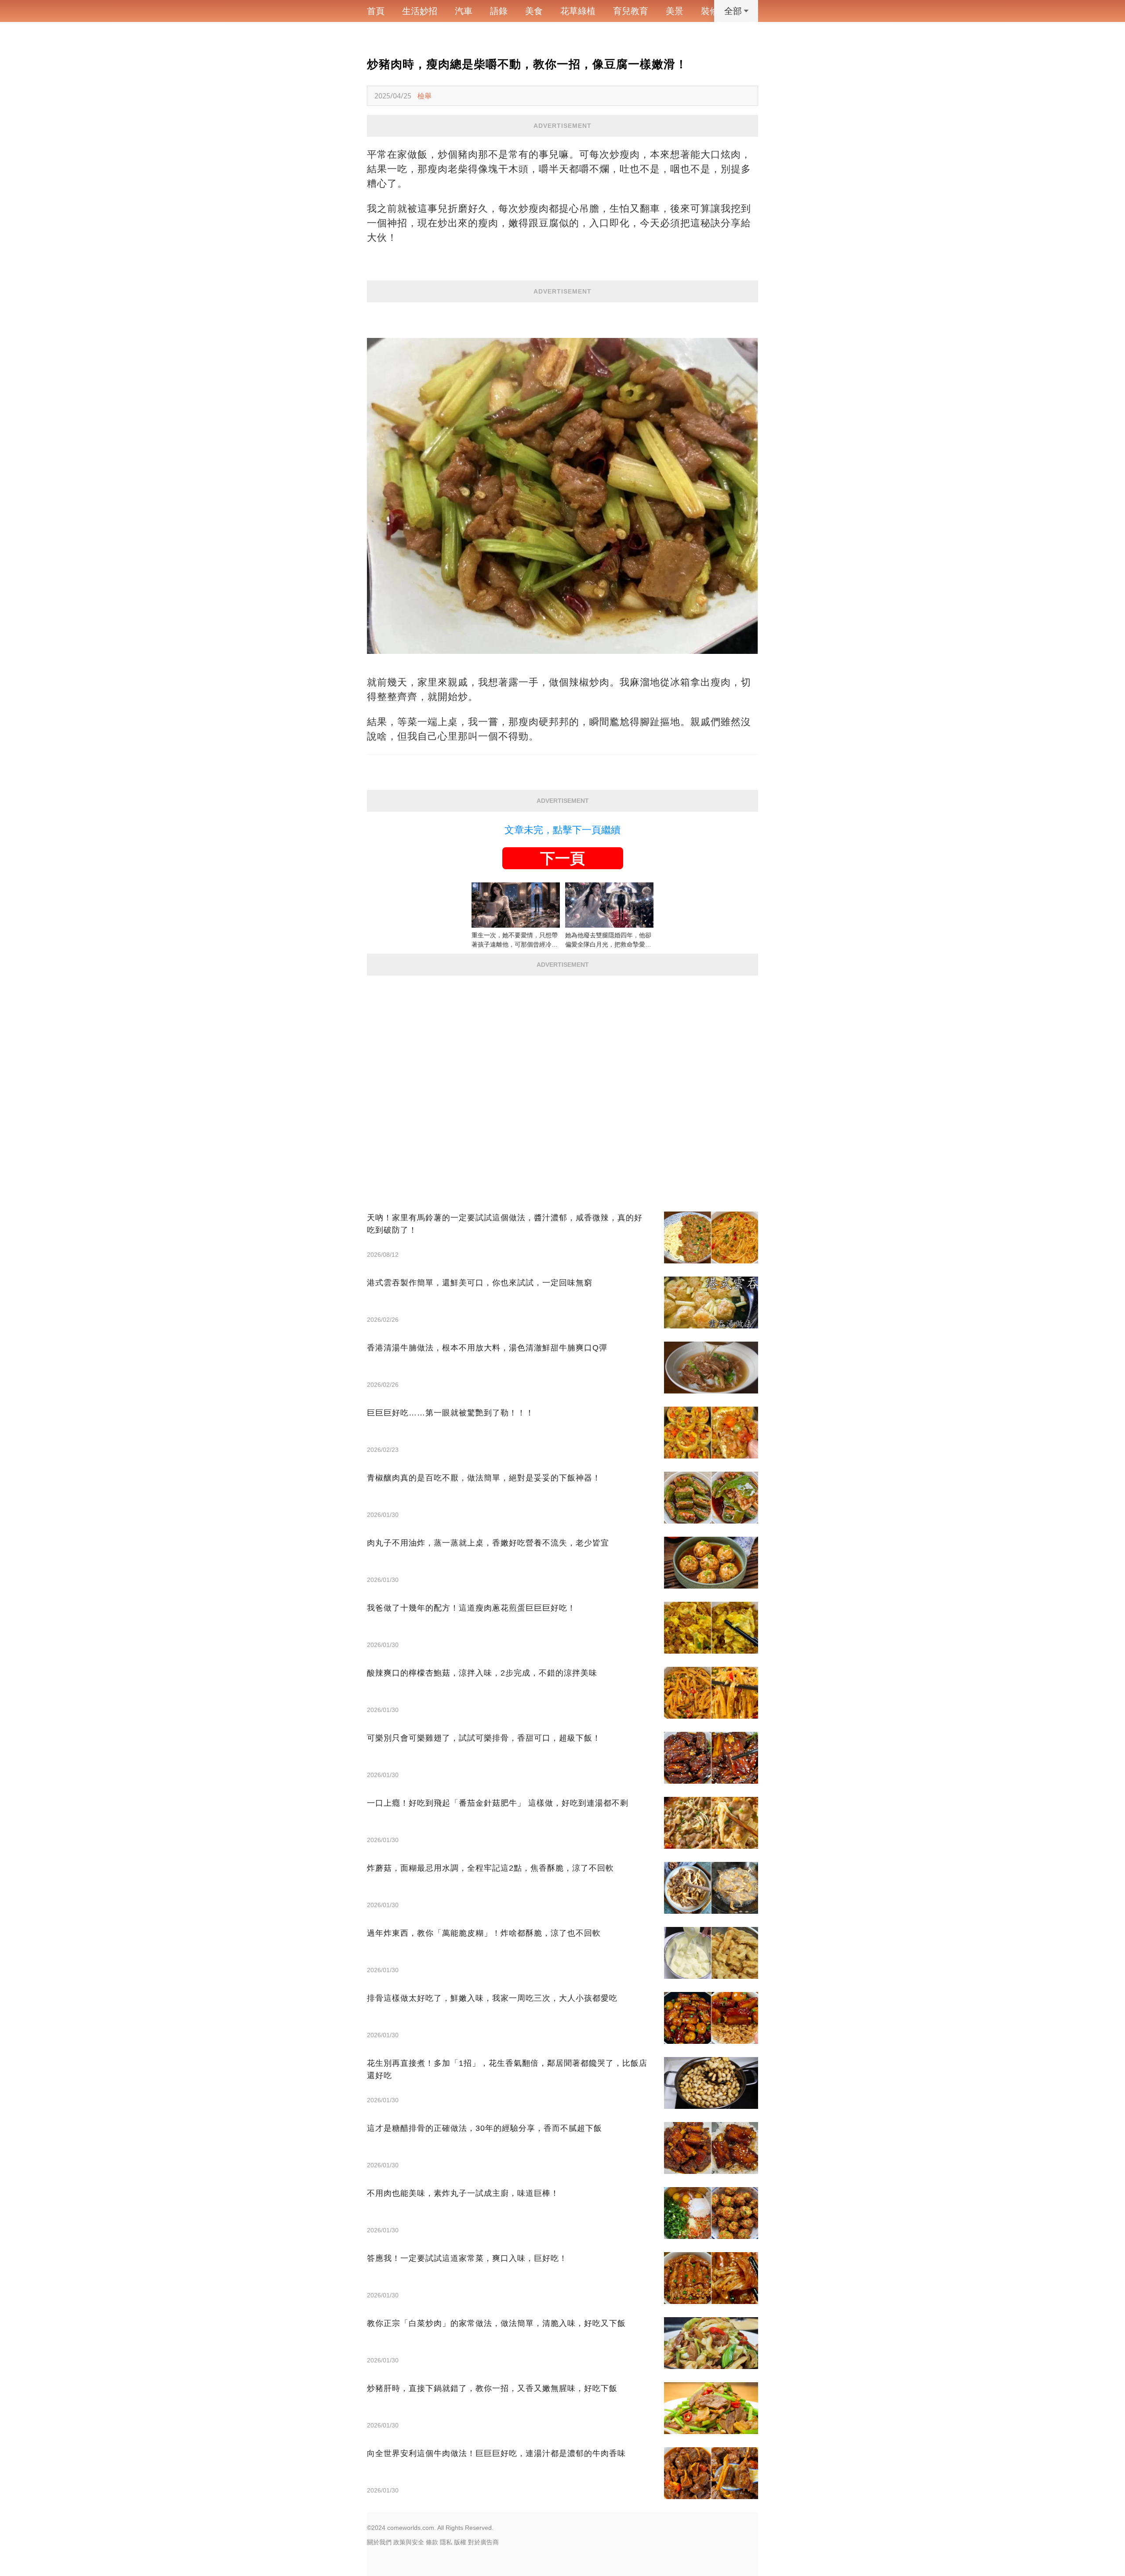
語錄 (499, 11)
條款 (432, 2542)
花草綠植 (578, 11)
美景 (675, 11)
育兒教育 (631, 11)
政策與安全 (409, 2542)
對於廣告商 (483, 2542)
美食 (534, 11)
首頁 (376, 11)
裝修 (710, 11)
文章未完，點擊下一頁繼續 (562, 830)
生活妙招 (420, 11)
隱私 (446, 2542)
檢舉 (425, 96)
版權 (460, 2542)
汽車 (464, 11)
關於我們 (379, 2542)
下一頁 (562, 858)
